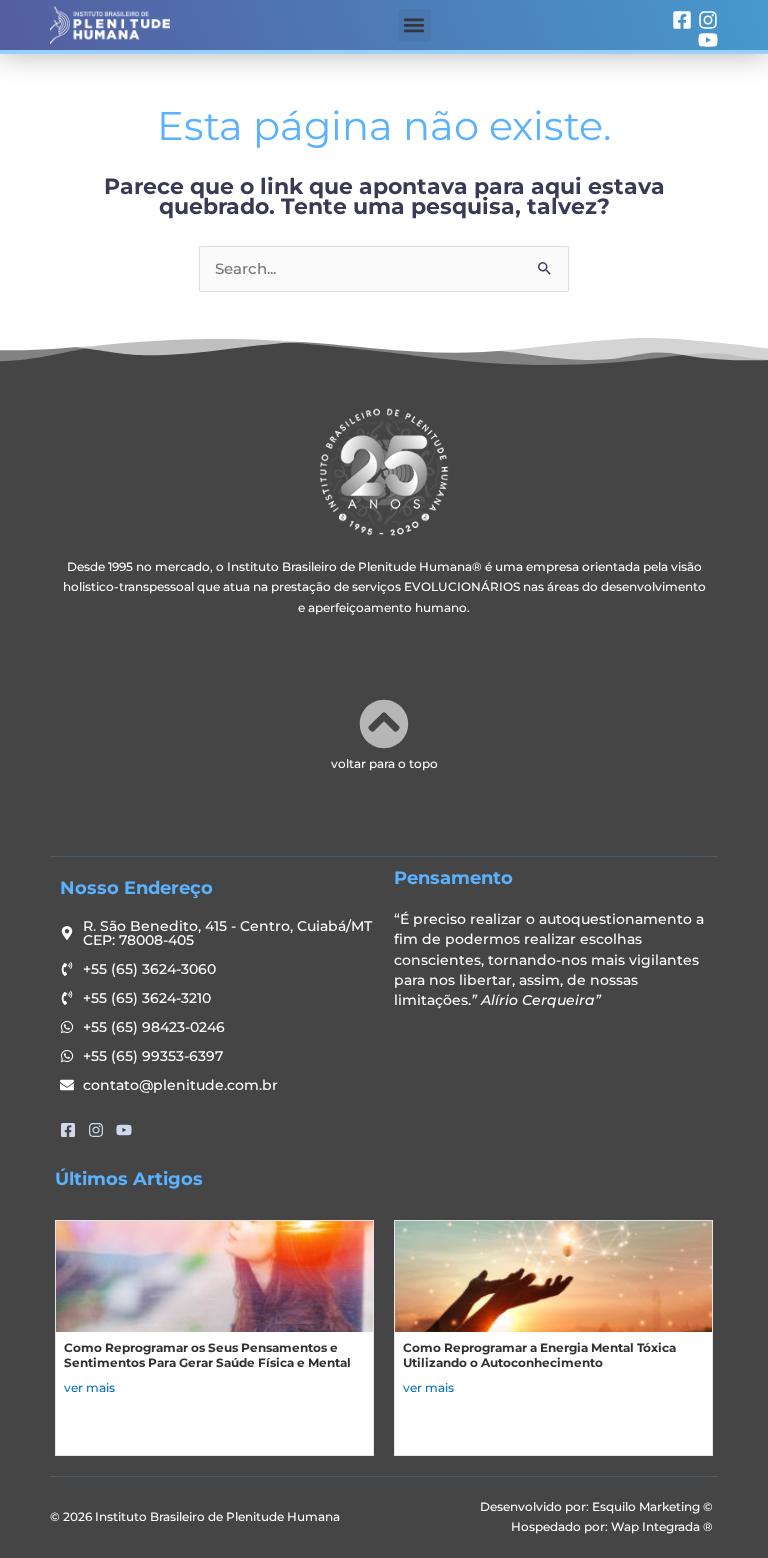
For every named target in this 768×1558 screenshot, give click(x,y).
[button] (414, 25)
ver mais (89, 1387)
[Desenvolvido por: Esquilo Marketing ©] (551, 1507)
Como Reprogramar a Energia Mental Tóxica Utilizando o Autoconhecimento (539, 1355)
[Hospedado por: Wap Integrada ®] (551, 1527)
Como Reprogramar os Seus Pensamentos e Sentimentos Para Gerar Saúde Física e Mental (207, 1355)
